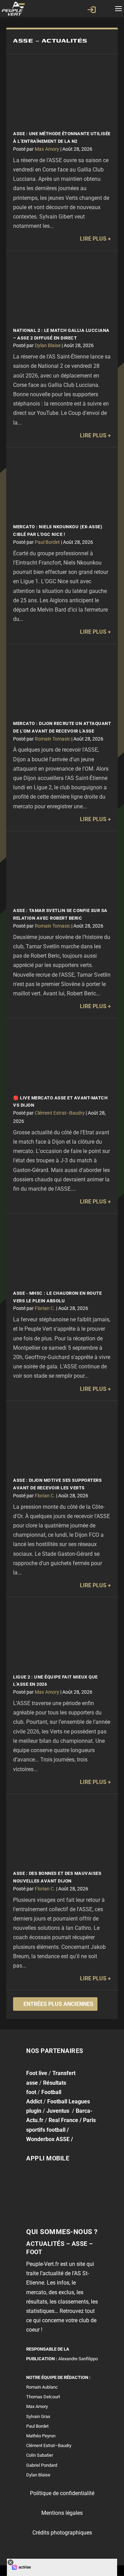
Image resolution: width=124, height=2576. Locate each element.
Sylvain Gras (38, 2416)
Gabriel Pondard (42, 2465)
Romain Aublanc (42, 2387)
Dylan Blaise (48, 345)
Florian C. (45, 1308)
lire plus (93, 239)
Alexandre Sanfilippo (78, 2359)
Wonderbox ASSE (48, 2139)
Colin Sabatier (40, 2456)
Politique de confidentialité (62, 2493)
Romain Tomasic (53, 739)
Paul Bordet (47, 542)
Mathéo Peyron (41, 2436)
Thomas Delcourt (43, 2397)
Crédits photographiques (62, 2533)
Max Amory (47, 149)
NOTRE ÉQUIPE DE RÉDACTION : (58, 2377)
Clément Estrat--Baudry (60, 1113)
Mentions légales (62, 2513)
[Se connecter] (92, 10)
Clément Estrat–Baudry (49, 2446)
